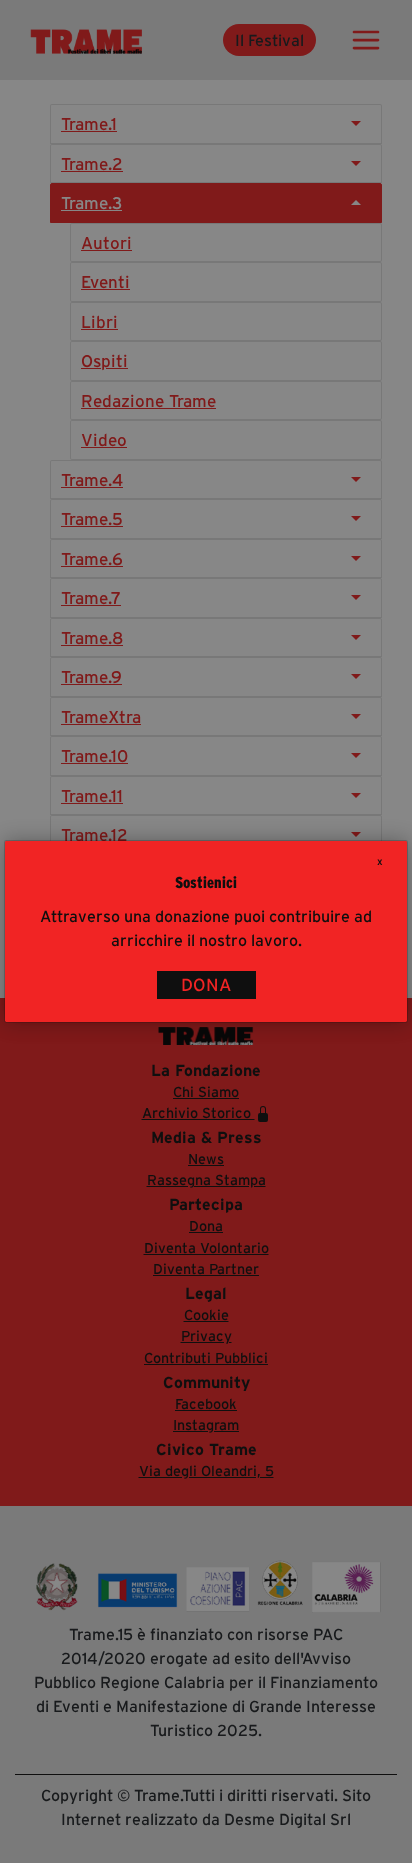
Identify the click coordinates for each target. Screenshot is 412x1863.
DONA (206, 985)
